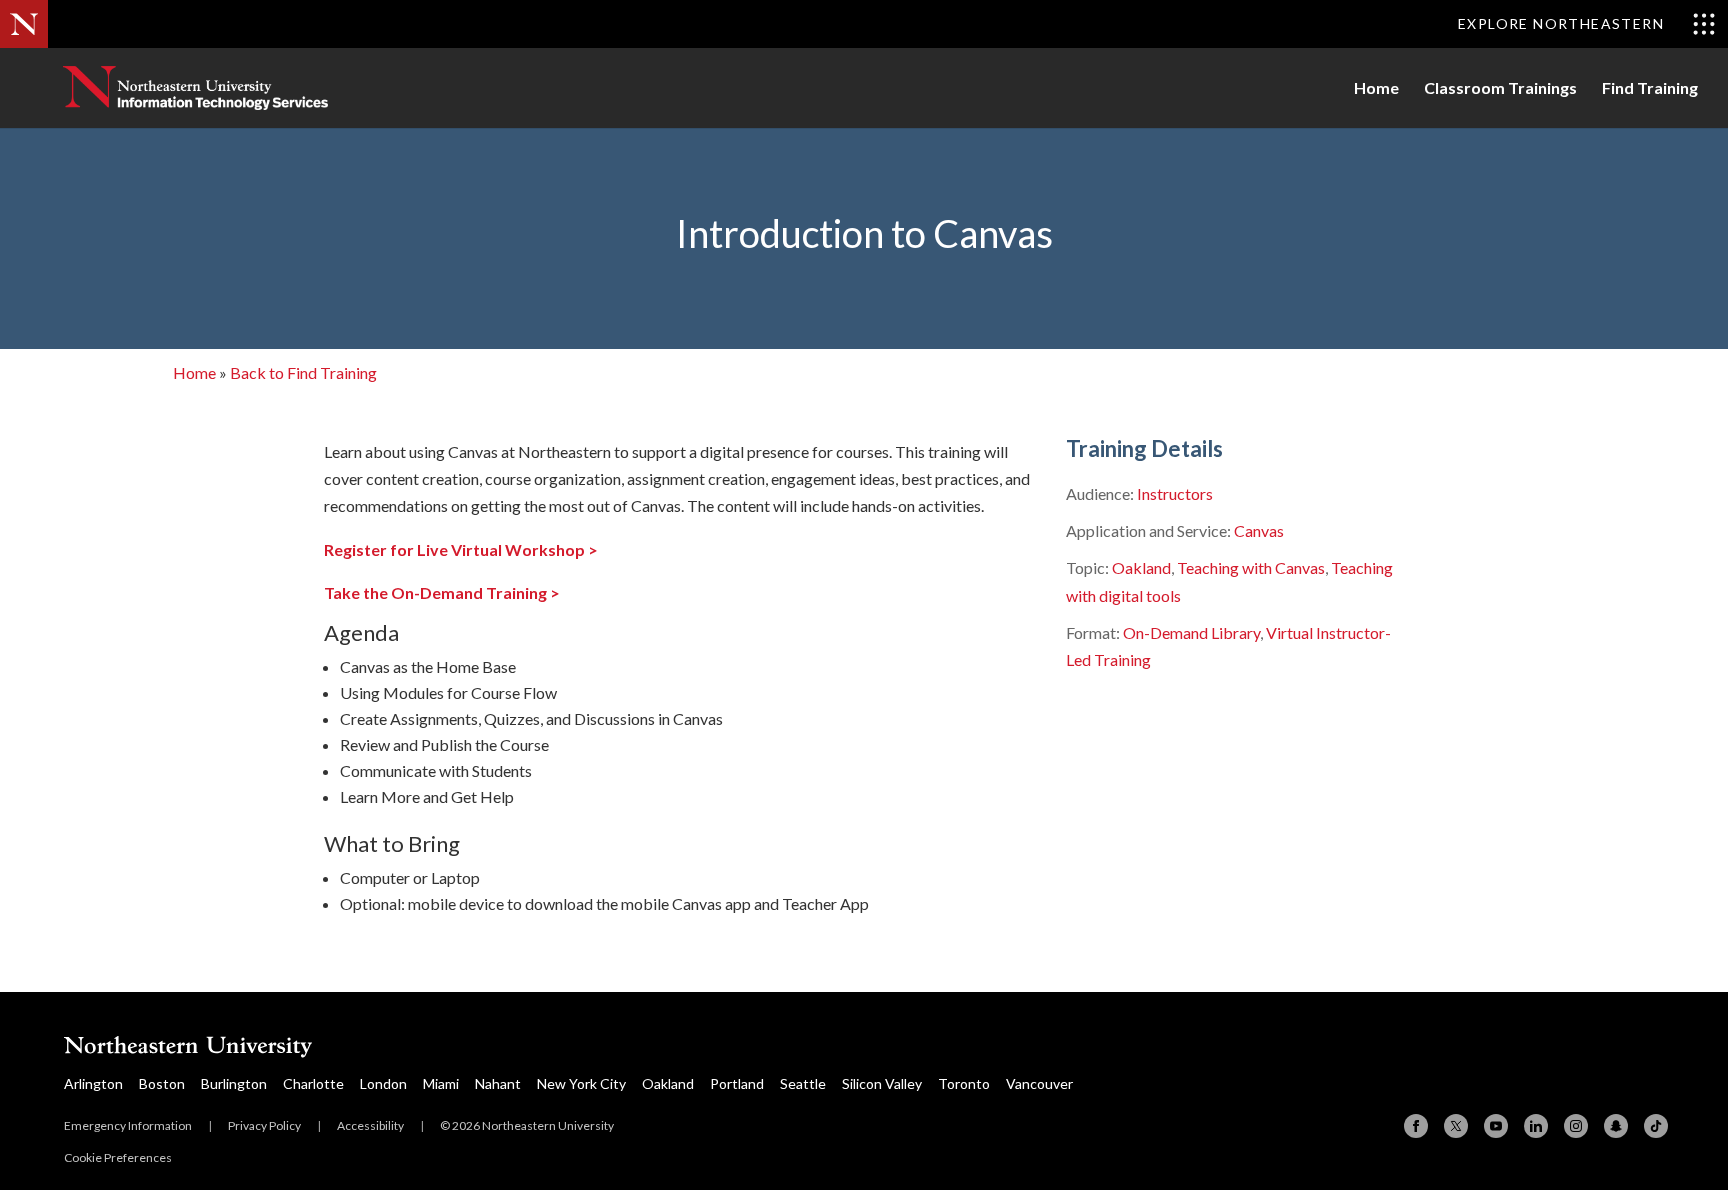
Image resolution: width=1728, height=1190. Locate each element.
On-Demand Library (1191, 632)
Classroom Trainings (1500, 89)
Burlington (234, 1083)
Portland (737, 1083)
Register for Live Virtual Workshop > (461, 549)
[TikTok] (1656, 1126)
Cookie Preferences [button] (118, 1157)
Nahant (498, 1083)
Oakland (1141, 567)
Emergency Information (128, 1125)
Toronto (964, 1083)
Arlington (93, 1083)
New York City (581, 1083)
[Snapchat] (1616, 1126)
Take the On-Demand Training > (442, 592)
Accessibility (370, 1125)
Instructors (1175, 493)
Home (1376, 89)
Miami (441, 1083)
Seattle (803, 1083)
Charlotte (313, 1083)
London (383, 1083)
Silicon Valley (882, 1083)
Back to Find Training (303, 372)
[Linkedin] (1536, 1126)
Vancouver (1039, 1083)
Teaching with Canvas (1251, 567)
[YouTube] (1496, 1126)
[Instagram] (1576, 1126)
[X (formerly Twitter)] (1456, 1126)
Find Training (1650, 89)
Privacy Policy (264, 1125)
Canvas (1259, 530)
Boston (162, 1083)
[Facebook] (1416, 1126)
